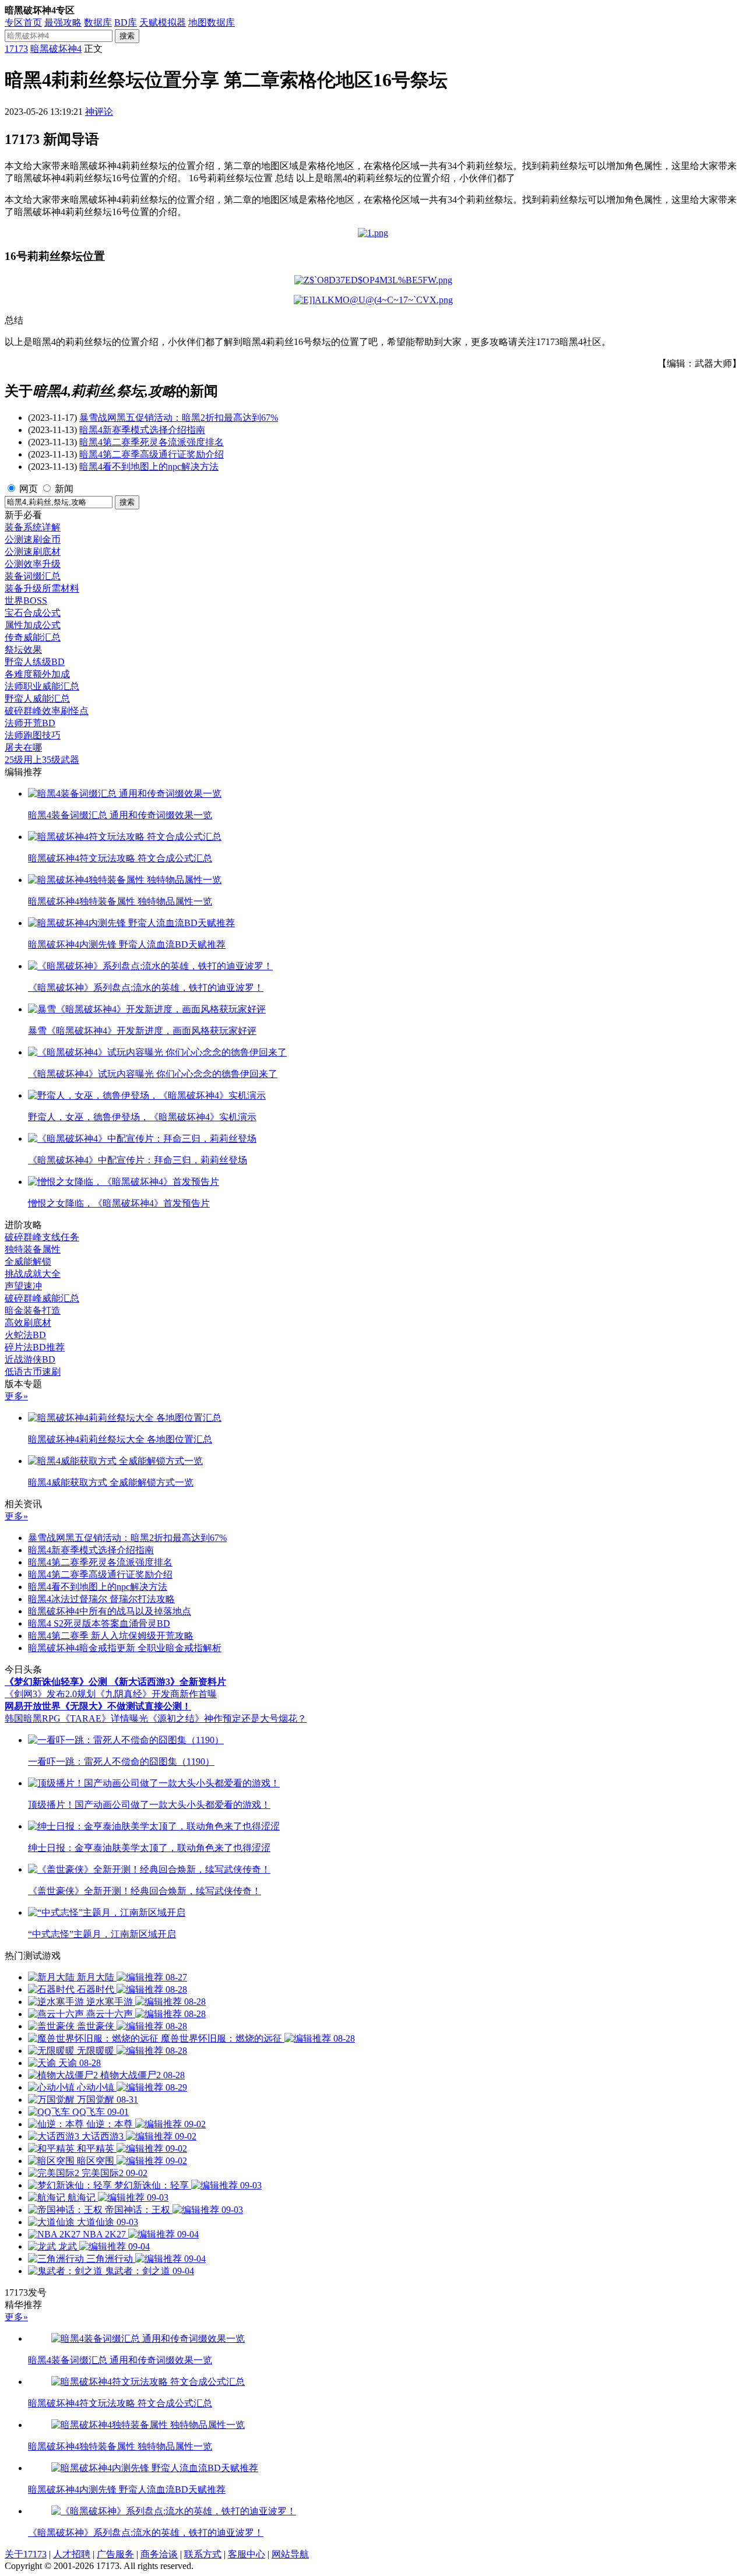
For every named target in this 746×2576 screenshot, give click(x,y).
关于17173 (26, 2554)
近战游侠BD (30, 1359)
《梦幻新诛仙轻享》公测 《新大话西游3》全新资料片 (115, 1682)
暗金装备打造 (33, 1310)
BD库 (126, 22)
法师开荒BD (30, 723)
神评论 (99, 112)
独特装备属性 (33, 1249)
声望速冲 (23, 1286)
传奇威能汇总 (33, 637)
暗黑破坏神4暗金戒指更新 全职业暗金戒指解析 (125, 1648)
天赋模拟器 (163, 22)
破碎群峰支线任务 (42, 1237)
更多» (16, 1396)
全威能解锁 (28, 1261)
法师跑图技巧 (33, 735)
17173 (16, 49)
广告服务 (115, 2554)
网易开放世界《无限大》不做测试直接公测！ (98, 1706)
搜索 (127, 36)
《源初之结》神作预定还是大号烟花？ (227, 1718)
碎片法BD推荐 (35, 1347)
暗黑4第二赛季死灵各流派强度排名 (152, 442)
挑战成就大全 (33, 1274)
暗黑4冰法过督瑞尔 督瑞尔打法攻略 (101, 1599)
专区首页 (23, 22)
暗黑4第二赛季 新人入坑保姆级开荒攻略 (111, 1636)
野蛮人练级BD (35, 662)
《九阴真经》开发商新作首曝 (156, 1694)
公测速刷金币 (33, 539)
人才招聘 (72, 2554)
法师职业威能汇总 (42, 686)
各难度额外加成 (37, 674)
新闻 (64, 489)
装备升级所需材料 (42, 588)
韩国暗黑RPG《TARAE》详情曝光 (76, 1718)
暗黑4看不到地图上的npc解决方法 (149, 467)
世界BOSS (26, 601)
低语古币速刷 (33, 1372)
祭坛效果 (23, 650)
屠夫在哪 (23, 747)
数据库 (98, 22)
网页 (29, 489)
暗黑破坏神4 (56, 49)
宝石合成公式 (33, 613)
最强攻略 (63, 22)
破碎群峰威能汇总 (42, 1298)
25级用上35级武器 (42, 760)
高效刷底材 (28, 1323)
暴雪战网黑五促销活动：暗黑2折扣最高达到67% (179, 418)
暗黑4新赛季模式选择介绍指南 (142, 430)
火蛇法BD (25, 1335)
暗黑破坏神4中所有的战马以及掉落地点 (110, 1611)
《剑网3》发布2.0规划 (50, 1694)
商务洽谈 (159, 2554)
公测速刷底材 (33, 552)
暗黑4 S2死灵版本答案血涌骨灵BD (99, 1623)
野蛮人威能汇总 (37, 698)
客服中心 (247, 2554)
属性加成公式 (33, 625)
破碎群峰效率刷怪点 (47, 711)
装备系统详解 (33, 527)
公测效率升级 (33, 564)
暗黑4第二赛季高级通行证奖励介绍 (152, 454)
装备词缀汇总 (33, 576)
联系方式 (203, 2554)
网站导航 (290, 2554)
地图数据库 (212, 22)
